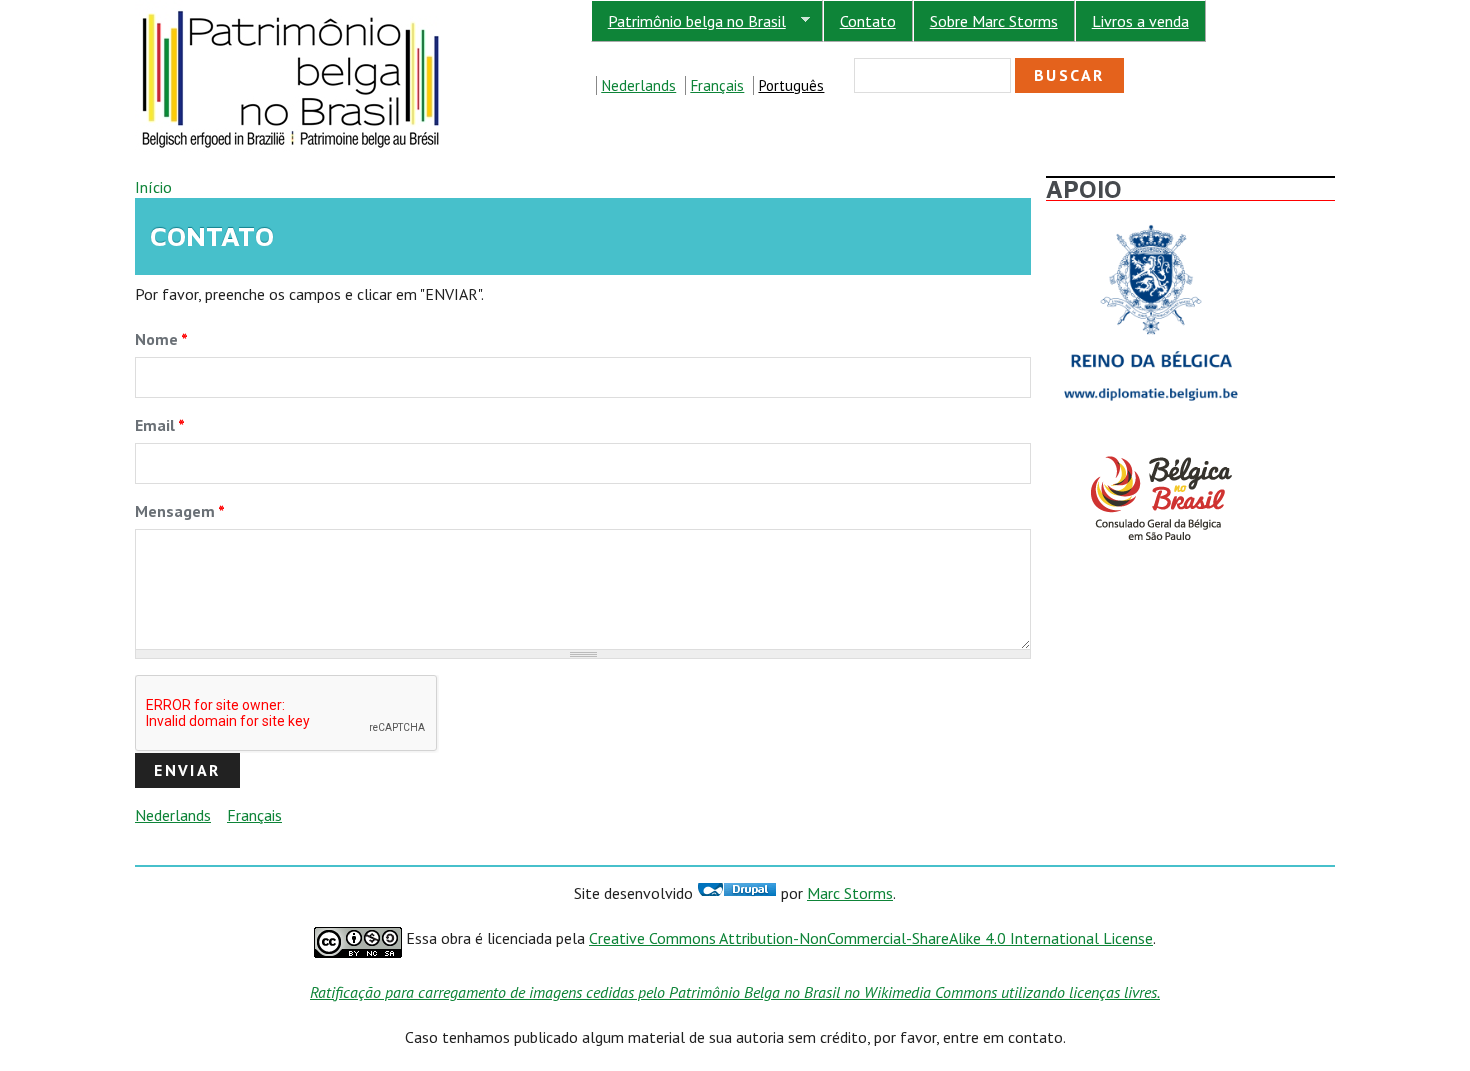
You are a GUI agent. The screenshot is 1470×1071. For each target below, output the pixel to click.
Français (717, 85)
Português (791, 85)
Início (153, 187)
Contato (868, 21)
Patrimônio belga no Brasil (688, 21)
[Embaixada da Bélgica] (1151, 219)
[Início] (292, 11)
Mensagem (180, 511)
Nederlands (638, 85)
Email (160, 425)
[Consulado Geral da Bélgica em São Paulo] (1151, 455)
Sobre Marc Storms (994, 21)
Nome (161, 339)
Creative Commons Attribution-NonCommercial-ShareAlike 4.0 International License (871, 938)
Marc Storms (850, 893)
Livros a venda (1140, 21)
